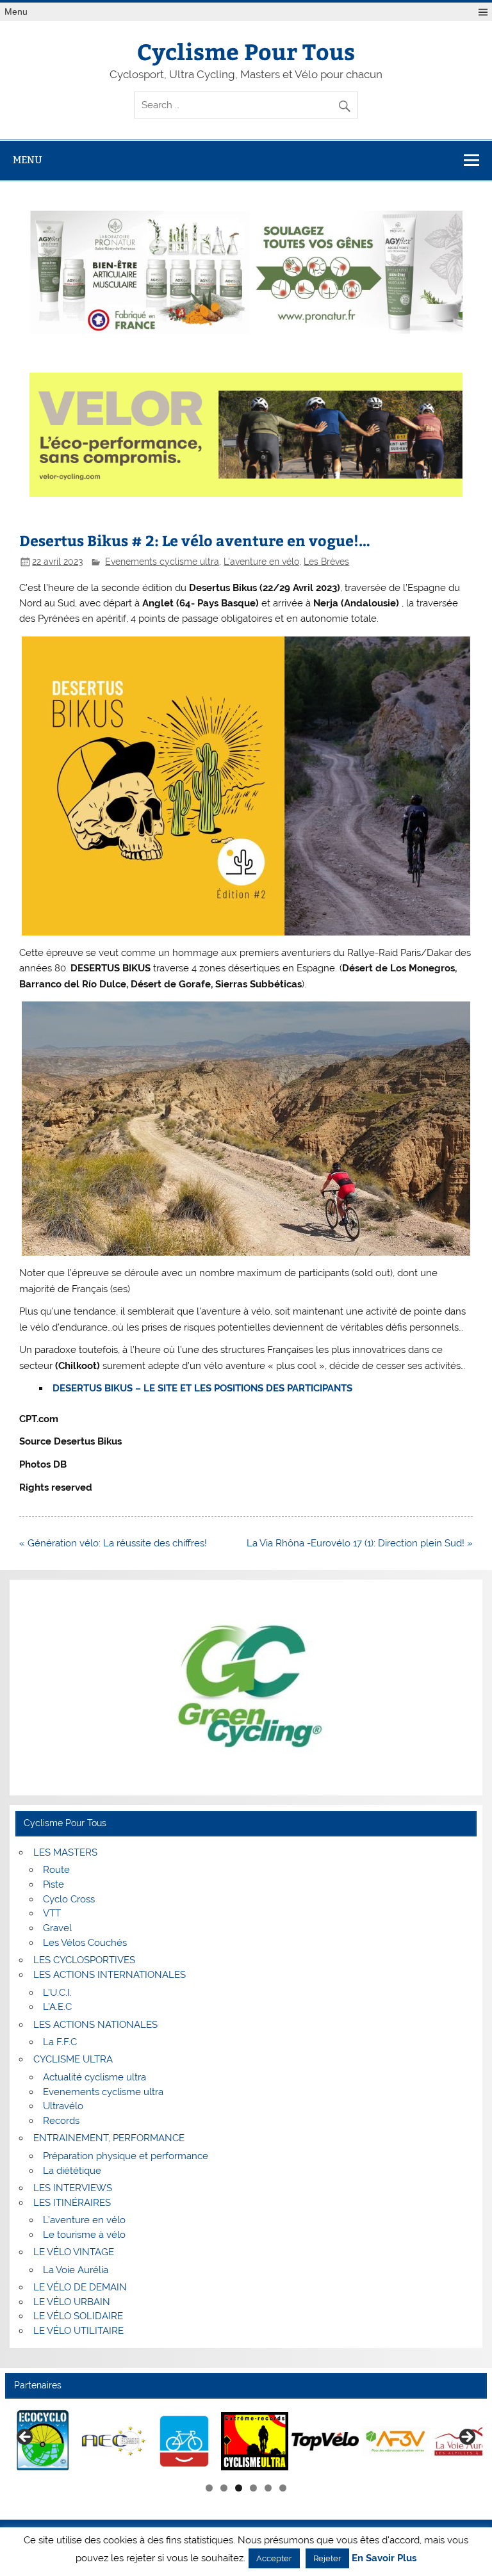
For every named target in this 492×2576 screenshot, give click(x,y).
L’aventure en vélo (84, 2220)
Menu (16, 12)
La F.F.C (60, 2042)
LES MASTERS (65, 1852)
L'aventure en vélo (261, 562)
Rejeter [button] (327, 2558)
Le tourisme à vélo (84, 2235)
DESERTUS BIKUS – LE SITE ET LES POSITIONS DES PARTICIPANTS (202, 1388)
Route (56, 1870)
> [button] (466, 2438)
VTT (52, 1913)
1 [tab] (209, 2488)
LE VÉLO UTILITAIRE (78, 2331)
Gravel (57, 1928)
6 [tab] (283, 2488)
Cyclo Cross (69, 1899)
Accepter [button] (274, 2558)
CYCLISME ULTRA (73, 2059)
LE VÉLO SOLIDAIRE (78, 2316)
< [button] (26, 2438)
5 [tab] (268, 2488)
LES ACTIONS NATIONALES (95, 2025)
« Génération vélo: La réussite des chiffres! (113, 1543)
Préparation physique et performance (126, 2156)
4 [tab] (253, 2488)
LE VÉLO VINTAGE (74, 2252)
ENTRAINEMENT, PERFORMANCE (109, 2138)
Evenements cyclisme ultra (162, 562)
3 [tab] (239, 2488)
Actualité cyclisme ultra (94, 2077)
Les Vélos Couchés (85, 1943)
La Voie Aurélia (76, 2270)
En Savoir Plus (384, 2558)
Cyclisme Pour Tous (246, 51)
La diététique (72, 2171)
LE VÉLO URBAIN (72, 2302)
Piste (53, 1884)
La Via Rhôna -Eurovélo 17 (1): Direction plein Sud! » (360, 1543)
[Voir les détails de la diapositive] (46, 2441)
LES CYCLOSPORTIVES (84, 1960)
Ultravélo (63, 2106)
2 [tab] (224, 2488)
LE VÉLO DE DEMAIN (80, 2287)
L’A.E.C (57, 2007)
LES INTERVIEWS (73, 2188)
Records (61, 2121)
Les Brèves (326, 562)
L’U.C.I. (57, 1993)
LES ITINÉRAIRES (72, 2203)
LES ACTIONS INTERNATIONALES (110, 1975)
